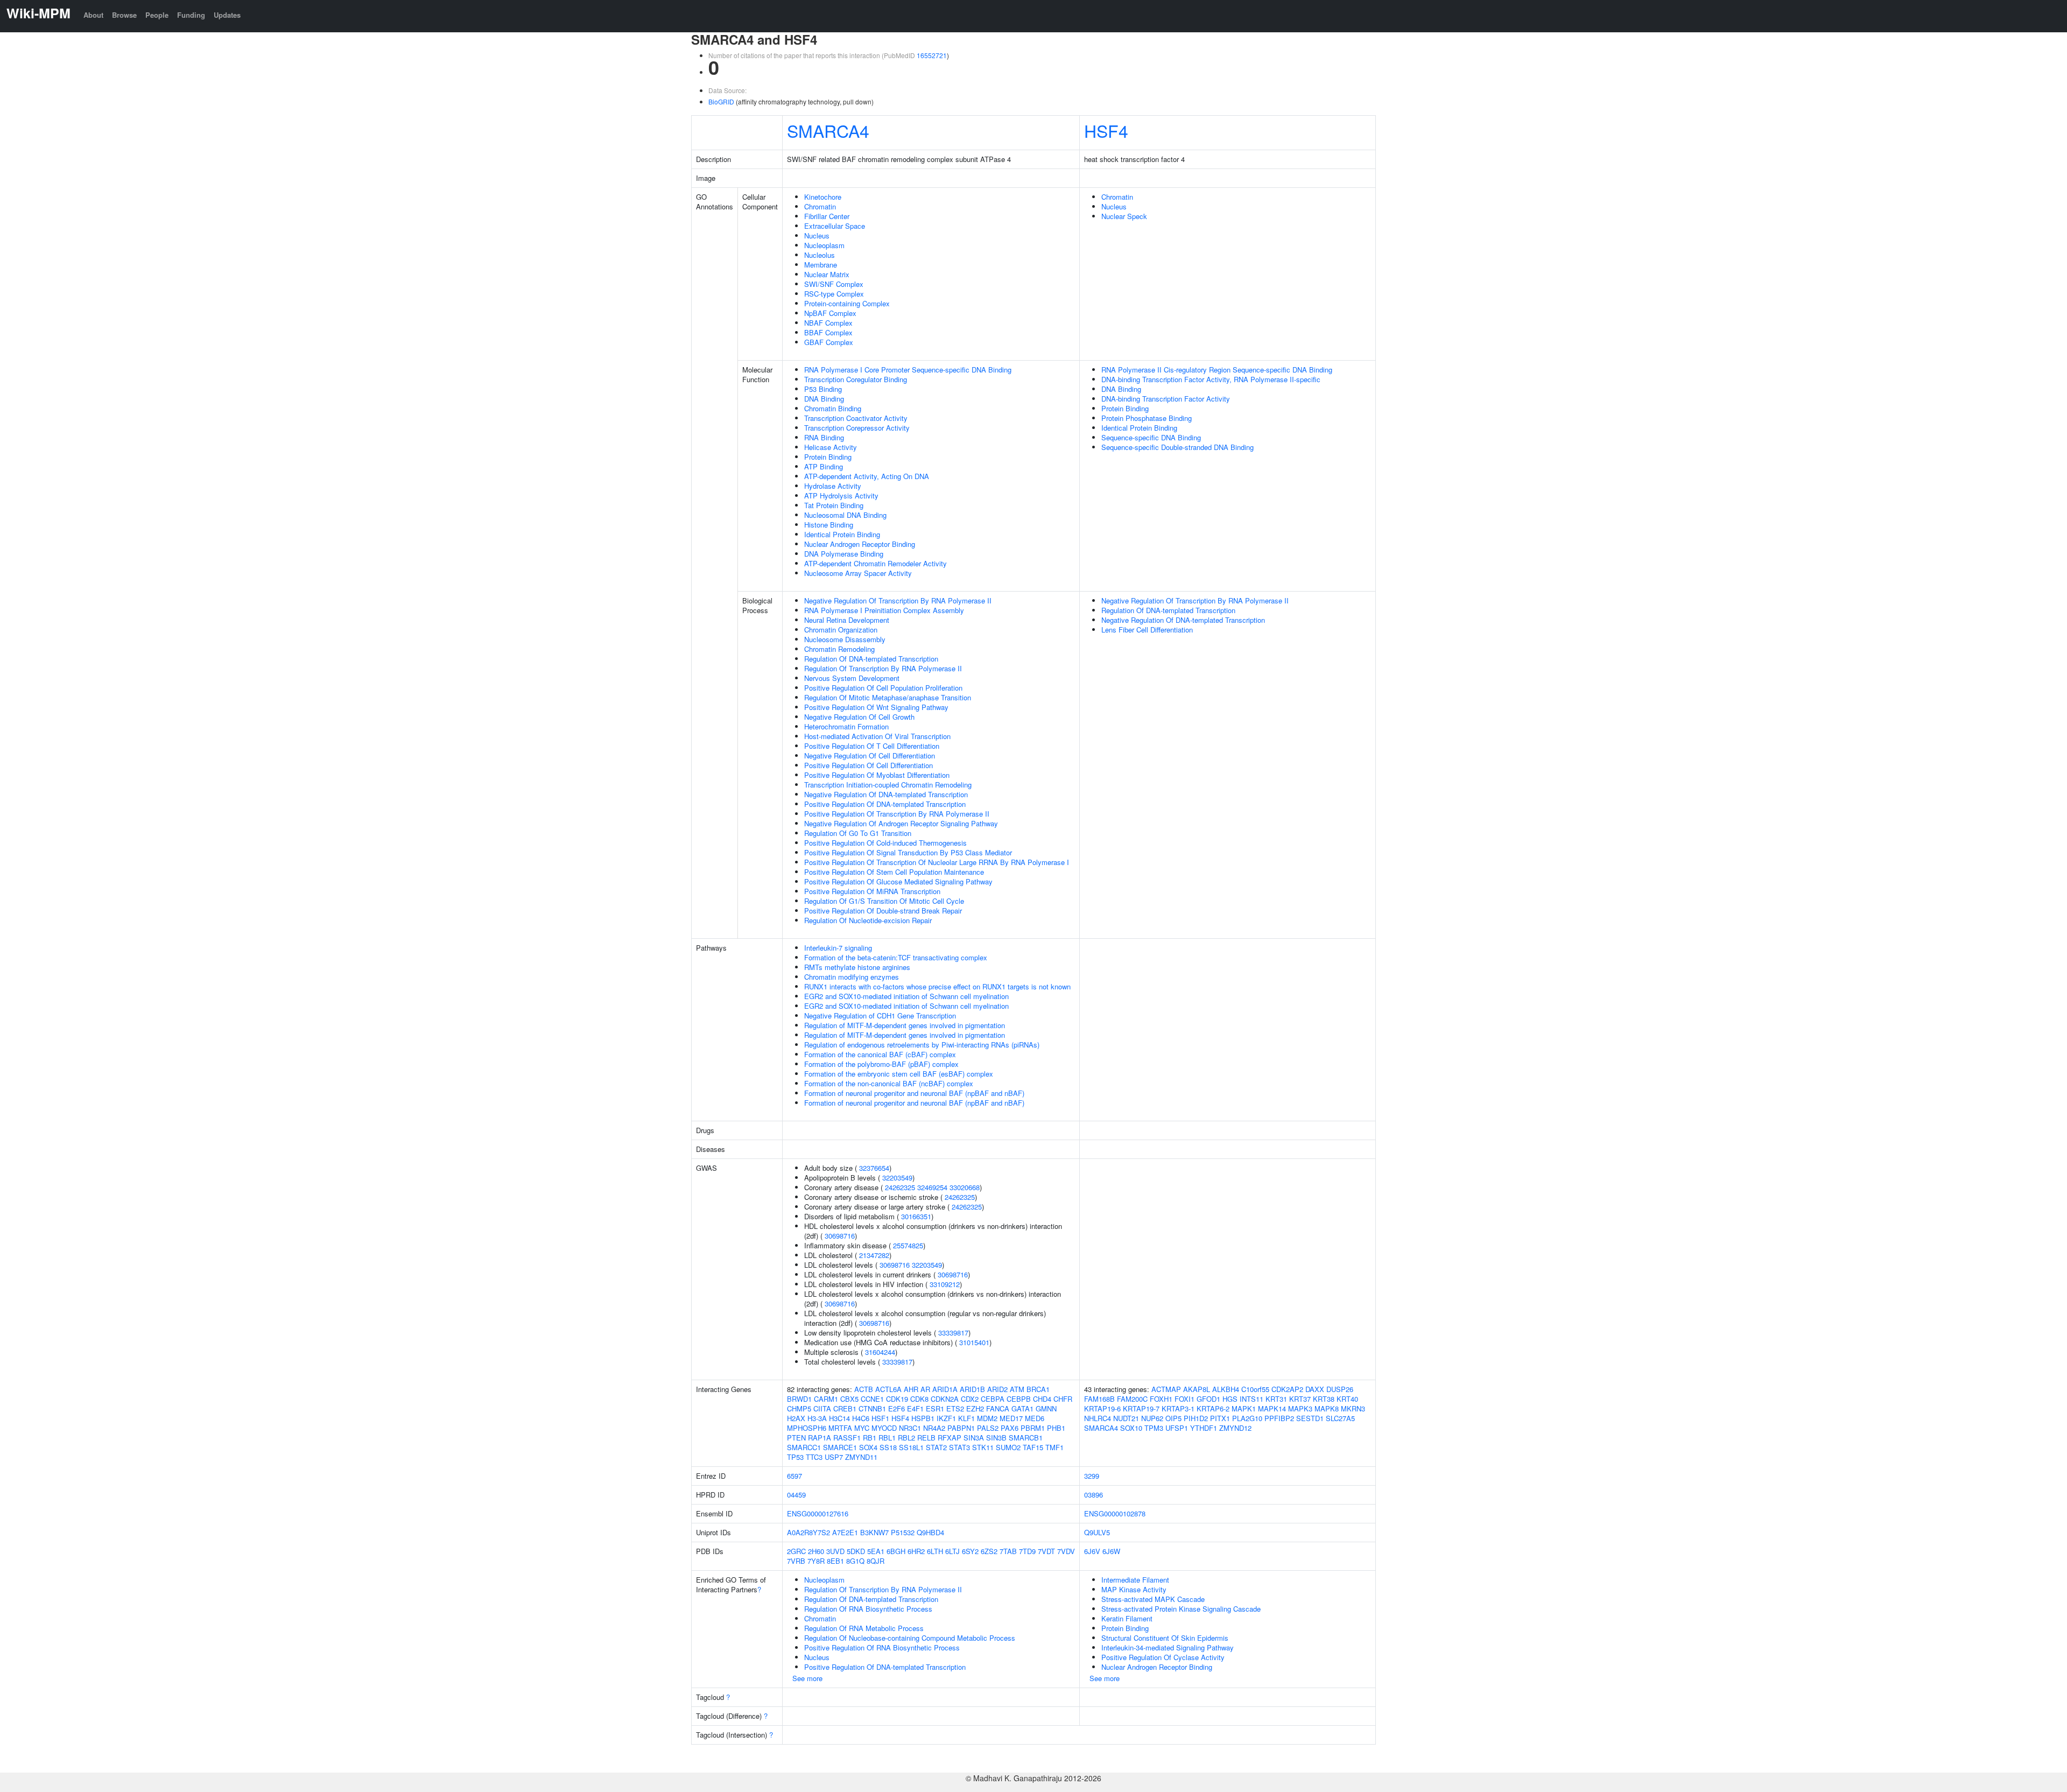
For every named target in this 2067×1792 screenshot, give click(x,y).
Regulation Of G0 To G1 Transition (858, 833)
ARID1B (972, 1389)
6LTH (935, 1551)
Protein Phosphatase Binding (1147, 418)
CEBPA (993, 1399)
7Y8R (816, 1561)
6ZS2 (989, 1551)
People (157, 15)
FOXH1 (1161, 1399)
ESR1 (935, 1408)
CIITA (822, 1408)
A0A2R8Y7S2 (808, 1532)
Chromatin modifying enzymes (852, 977)
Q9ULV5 (1097, 1532)
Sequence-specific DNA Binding (1151, 437)
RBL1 (887, 1438)
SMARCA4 (828, 130)
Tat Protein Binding (834, 505)
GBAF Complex (829, 342)
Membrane (821, 265)
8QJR (876, 1561)
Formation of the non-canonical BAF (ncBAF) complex (889, 1083)
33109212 (945, 1284)
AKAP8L (1197, 1389)
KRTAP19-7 (1141, 1408)
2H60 (816, 1551)
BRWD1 (799, 1399)
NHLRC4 (1098, 1418)
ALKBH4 (1226, 1389)
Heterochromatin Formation (846, 726)
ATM (1017, 1389)
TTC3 (814, 1457)
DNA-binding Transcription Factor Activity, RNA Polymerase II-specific (1211, 379)
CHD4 (1042, 1399)
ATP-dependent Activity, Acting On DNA (867, 476)
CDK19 (897, 1399)
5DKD (856, 1551)
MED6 (1035, 1418)
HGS (1230, 1399)
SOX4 (868, 1447)
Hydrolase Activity (833, 486)
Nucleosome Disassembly (845, 639)
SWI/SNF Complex (834, 284)
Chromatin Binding (833, 408)
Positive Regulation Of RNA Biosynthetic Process (882, 1647)
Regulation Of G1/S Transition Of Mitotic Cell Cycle (884, 901)
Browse (124, 15)
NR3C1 (910, 1428)
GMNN (1046, 1408)
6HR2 (916, 1551)
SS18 (888, 1447)
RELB (926, 1438)
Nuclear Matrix (827, 274)
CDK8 (919, 1399)
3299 (1092, 1476)
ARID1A (945, 1389)
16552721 (932, 55)
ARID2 (997, 1389)
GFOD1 (1208, 1399)
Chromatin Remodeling (839, 649)
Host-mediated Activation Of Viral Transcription (877, 736)
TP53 (795, 1457)
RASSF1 (847, 1438)
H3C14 (839, 1418)
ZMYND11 (861, 1457)
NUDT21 (1126, 1418)
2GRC (796, 1551)
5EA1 (876, 1551)
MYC (862, 1428)
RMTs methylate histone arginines (857, 967)
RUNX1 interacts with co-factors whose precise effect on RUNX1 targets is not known (937, 986)
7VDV (1066, 1551)
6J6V (1092, 1551)
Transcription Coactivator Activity (856, 418)
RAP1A (820, 1438)
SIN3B (996, 1438)
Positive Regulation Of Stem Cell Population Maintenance (894, 872)
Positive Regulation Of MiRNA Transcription (872, 891)
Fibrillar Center (827, 216)
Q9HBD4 (930, 1532)
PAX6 (1010, 1428)
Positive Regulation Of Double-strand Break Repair (883, 911)
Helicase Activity (831, 447)
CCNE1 (872, 1399)
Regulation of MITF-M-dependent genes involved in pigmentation (905, 1025)
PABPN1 (961, 1428)
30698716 (840, 1236)
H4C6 (861, 1418)
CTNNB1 (872, 1408)
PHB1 (1056, 1428)
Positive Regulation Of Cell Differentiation (869, 765)
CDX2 (970, 1399)
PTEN (796, 1438)
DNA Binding (824, 399)
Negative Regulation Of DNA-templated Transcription (886, 794)
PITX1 (1220, 1418)
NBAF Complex (828, 323)
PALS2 (988, 1428)
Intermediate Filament (1135, 1580)
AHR (911, 1389)
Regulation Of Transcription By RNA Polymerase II (883, 668)
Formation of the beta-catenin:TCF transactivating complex (896, 957)
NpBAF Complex (830, 313)
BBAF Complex (828, 332)
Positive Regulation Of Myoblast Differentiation (877, 775)
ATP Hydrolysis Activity (841, 496)
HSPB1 (923, 1418)
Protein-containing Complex (847, 303)
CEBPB (1019, 1399)
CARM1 (826, 1399)
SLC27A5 (1340, 1418)
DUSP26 (1340, 1389)
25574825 (908, 1245)
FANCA (998, 1408)
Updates (227, 15)
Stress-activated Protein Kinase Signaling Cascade (1181, 1609)
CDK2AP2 (1287, 1389)
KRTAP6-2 (1213, 1408)
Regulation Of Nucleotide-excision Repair (868, 920)
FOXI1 (1184, 1399)
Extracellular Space (835, 226)
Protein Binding (828, 457)
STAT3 (959, 1447)
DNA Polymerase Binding (844, 554)
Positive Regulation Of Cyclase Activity (1163, 1657)
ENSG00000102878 (1115, 1513)
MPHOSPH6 (807, 1428)
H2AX (796, 1418)
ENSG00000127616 (818, 1513)
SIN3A (974, 1438)
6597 (795, 1476)
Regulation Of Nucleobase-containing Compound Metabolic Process (910, 1638)
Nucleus (817, 236)
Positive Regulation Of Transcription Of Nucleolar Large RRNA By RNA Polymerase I (937, 862)
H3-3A (817, 1418)
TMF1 (1054, 1447)
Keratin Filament (1127, 1618)
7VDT (1046, 1551)
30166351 (916, 1216)
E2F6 (897, 1408)
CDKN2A (945, 1399)
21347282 (874, 1255)
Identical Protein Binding (842, 534)
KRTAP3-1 (1178, 1408)
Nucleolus (820, 255)
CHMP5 (799, 1408)
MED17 (1011, 1418)
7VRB (796, 1561)
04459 (796, 1495)
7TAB (1008, 1551)
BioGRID (721, 101)
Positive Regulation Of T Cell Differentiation (872, 746)
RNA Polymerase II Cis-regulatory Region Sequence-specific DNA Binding (1217, 370)
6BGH (896, 1551)
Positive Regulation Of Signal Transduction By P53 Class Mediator (908, 852)
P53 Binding (823, 389)
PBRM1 (1033, 1428)
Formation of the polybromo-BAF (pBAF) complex (881, 1064)
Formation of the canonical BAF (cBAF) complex (880, 1054)
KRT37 (1300, 1399)
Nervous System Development (852, 678)
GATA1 (1022, 1408)
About (93, 15)
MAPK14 (1272, 1408)
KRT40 (1347, 1399)
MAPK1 (1244, 1408)
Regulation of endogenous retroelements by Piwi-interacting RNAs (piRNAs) (922, 1045)
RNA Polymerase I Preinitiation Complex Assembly (884, 610)
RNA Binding (824, 437)
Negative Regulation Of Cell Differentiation (870, 756)
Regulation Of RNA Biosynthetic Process (868, 1609)
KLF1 (966, 1418)
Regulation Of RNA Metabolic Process (864, 1628)
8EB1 (835, 1561)
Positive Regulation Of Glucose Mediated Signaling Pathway (898, 881)
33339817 (953, 1333)
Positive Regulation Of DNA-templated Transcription (885, 804)
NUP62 (1152, 1418)
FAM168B (1099, 1399)
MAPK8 (1327, 1408)
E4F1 (915, 1408)
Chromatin (820, 206)
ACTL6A (888, 1389)
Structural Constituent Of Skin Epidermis (1165, 1638)
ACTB (864, 1389)
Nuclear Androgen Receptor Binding (860, 544)
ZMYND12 (1235, 1428)
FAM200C (1132, 1399)
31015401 (974, 1342)
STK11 (983, 1447)
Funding (191, 15)
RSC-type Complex (834, 294)
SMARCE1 (840, 1447)
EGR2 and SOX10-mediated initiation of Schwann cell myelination (906, 996)
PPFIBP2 (1279, 1418)
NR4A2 (934, 1428)
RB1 (870, 1438)
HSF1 (880, 1418)
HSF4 (1106, 130)
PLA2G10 (1247, 1418)
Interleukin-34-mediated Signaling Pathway (1168, 1647)
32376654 (874, 1168)
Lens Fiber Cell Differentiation (1147, 630)
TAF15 (1033, 1447)
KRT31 (1276, 1399)
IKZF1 (946, 1418)
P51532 (903, 1532)
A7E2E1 (845, 1532)
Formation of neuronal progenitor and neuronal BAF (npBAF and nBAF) (914, 1093)
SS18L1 (911, 1447)
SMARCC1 (804, 1447)
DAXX (1315, 1389)
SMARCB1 (1026, 1438)
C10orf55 (1255, 1389)
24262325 (900, 1187)
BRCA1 (1038, 1389)
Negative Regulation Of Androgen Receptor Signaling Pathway (901, 823)
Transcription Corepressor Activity (857, 428)
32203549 (897, 1178)
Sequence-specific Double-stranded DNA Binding (1177, 447)
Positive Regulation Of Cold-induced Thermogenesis (885, 843)
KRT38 (1324, 1399)
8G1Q (855, 1561)
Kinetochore (823, 197)
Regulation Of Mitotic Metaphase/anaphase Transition (888, 697)
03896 (1094, 1495)
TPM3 (1154, 1428)
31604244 (880, 1352)
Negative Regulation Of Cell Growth (859, 717)
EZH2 (975, 1408)
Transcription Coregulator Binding (856, 379)
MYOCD (884, 1428)
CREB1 (845, 1408)
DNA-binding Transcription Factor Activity (1166, 399)
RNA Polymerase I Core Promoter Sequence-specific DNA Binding (908, 370)
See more (807, 1678)
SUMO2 (1008, 1447)
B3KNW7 (874, 1532)
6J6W (1111, 1551)
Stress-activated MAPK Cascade (1153, 1599)
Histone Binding (829, 525)
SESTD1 (1310, 1418)
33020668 (965, 1187)
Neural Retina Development (847, 620)
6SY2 (970, 1551)
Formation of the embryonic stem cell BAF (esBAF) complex (899, 1074)
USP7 (834, 1457)
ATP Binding (824, 466)
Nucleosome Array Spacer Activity (858, 573)
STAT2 (936, 1447)
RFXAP (950, 1438)
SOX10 (1131, 1428)
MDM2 (987, 1418)
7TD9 (1027, 1551)
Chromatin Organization (841, 630)
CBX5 (849, 1399)
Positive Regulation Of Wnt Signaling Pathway (876, 707)
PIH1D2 (1196, 1418)
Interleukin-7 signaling (838, 948)
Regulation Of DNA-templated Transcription (871, 659)
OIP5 (1173, 1418)
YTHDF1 (1204, 1428)
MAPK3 (1300, 1408)
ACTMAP (1166, 1389)
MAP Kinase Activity (1134, 1589)
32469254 (932, 1187)
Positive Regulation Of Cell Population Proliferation (883, 688)
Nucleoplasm (824, 245)
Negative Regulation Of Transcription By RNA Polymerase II (898, 600)
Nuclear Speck (1124, 216)
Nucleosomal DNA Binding (845, 515)
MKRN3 (1353, 1408)
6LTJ (952, 1551)
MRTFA (840, 1428)
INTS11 (1252, 1399)
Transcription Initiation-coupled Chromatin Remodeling (888, 785)
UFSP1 (1177, 1428)
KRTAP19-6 (1102, 1408)
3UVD (835, 1551)
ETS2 (955, 1408)
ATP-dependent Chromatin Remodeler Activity (876, 563)
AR (925, 1389)
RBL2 (906, 1438)
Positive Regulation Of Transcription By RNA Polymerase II (897, 814)
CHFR (1063, 1399)
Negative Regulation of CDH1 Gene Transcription (880, 1016)
